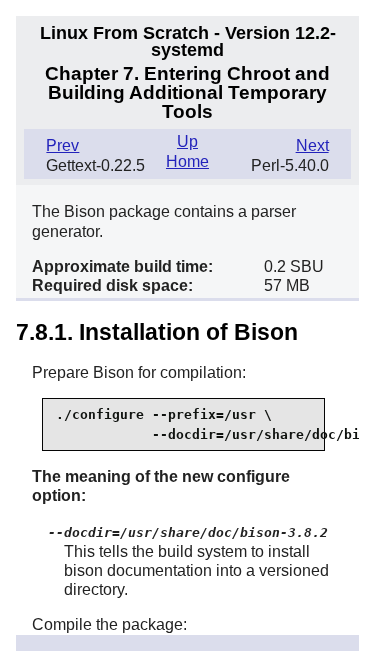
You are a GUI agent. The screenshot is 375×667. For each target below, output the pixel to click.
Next (312, 145)
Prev (62, 145)
